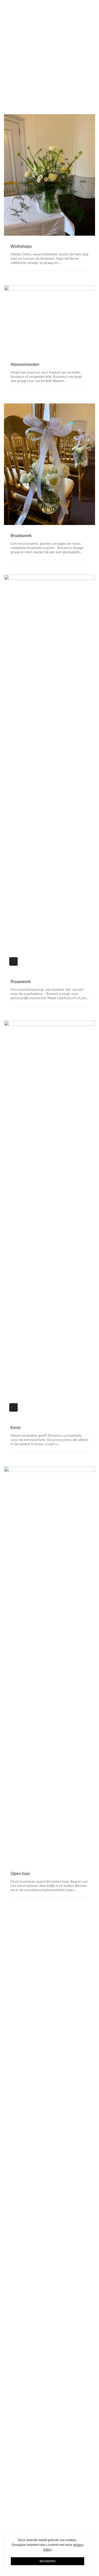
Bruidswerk (21, 536)
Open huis (20, 1874)
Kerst (15, 1428)
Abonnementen (25, 364)
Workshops (21, 246)
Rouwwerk (21, 982)
